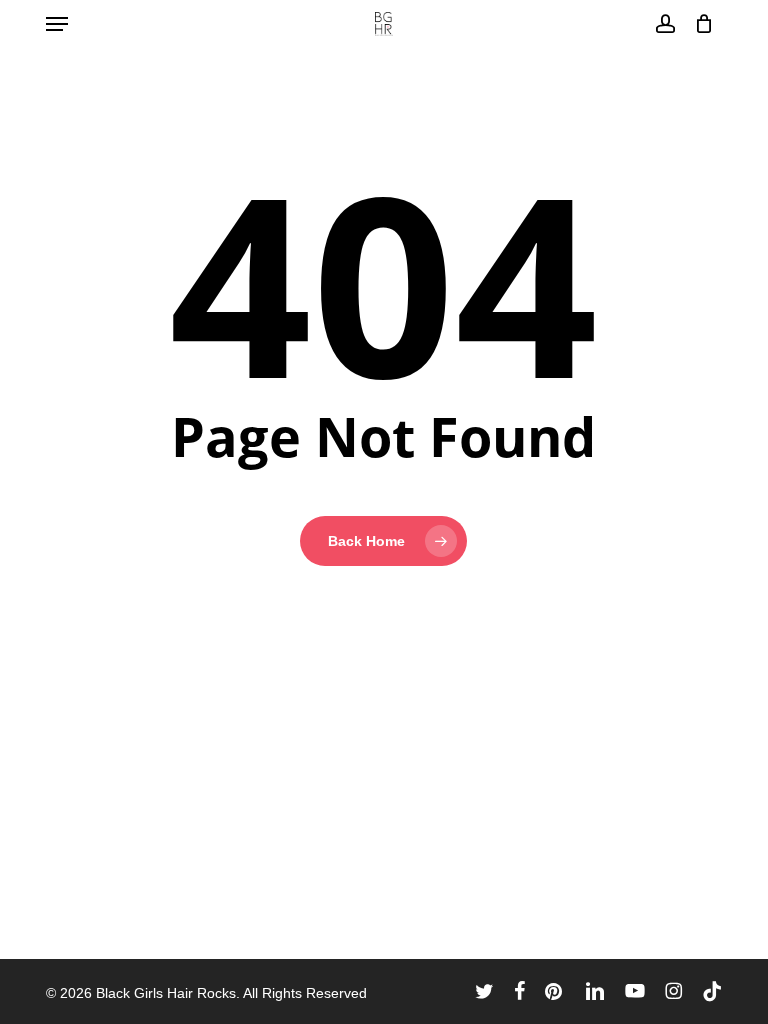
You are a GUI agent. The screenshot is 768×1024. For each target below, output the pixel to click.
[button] (57, 24)
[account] (664, 24)
